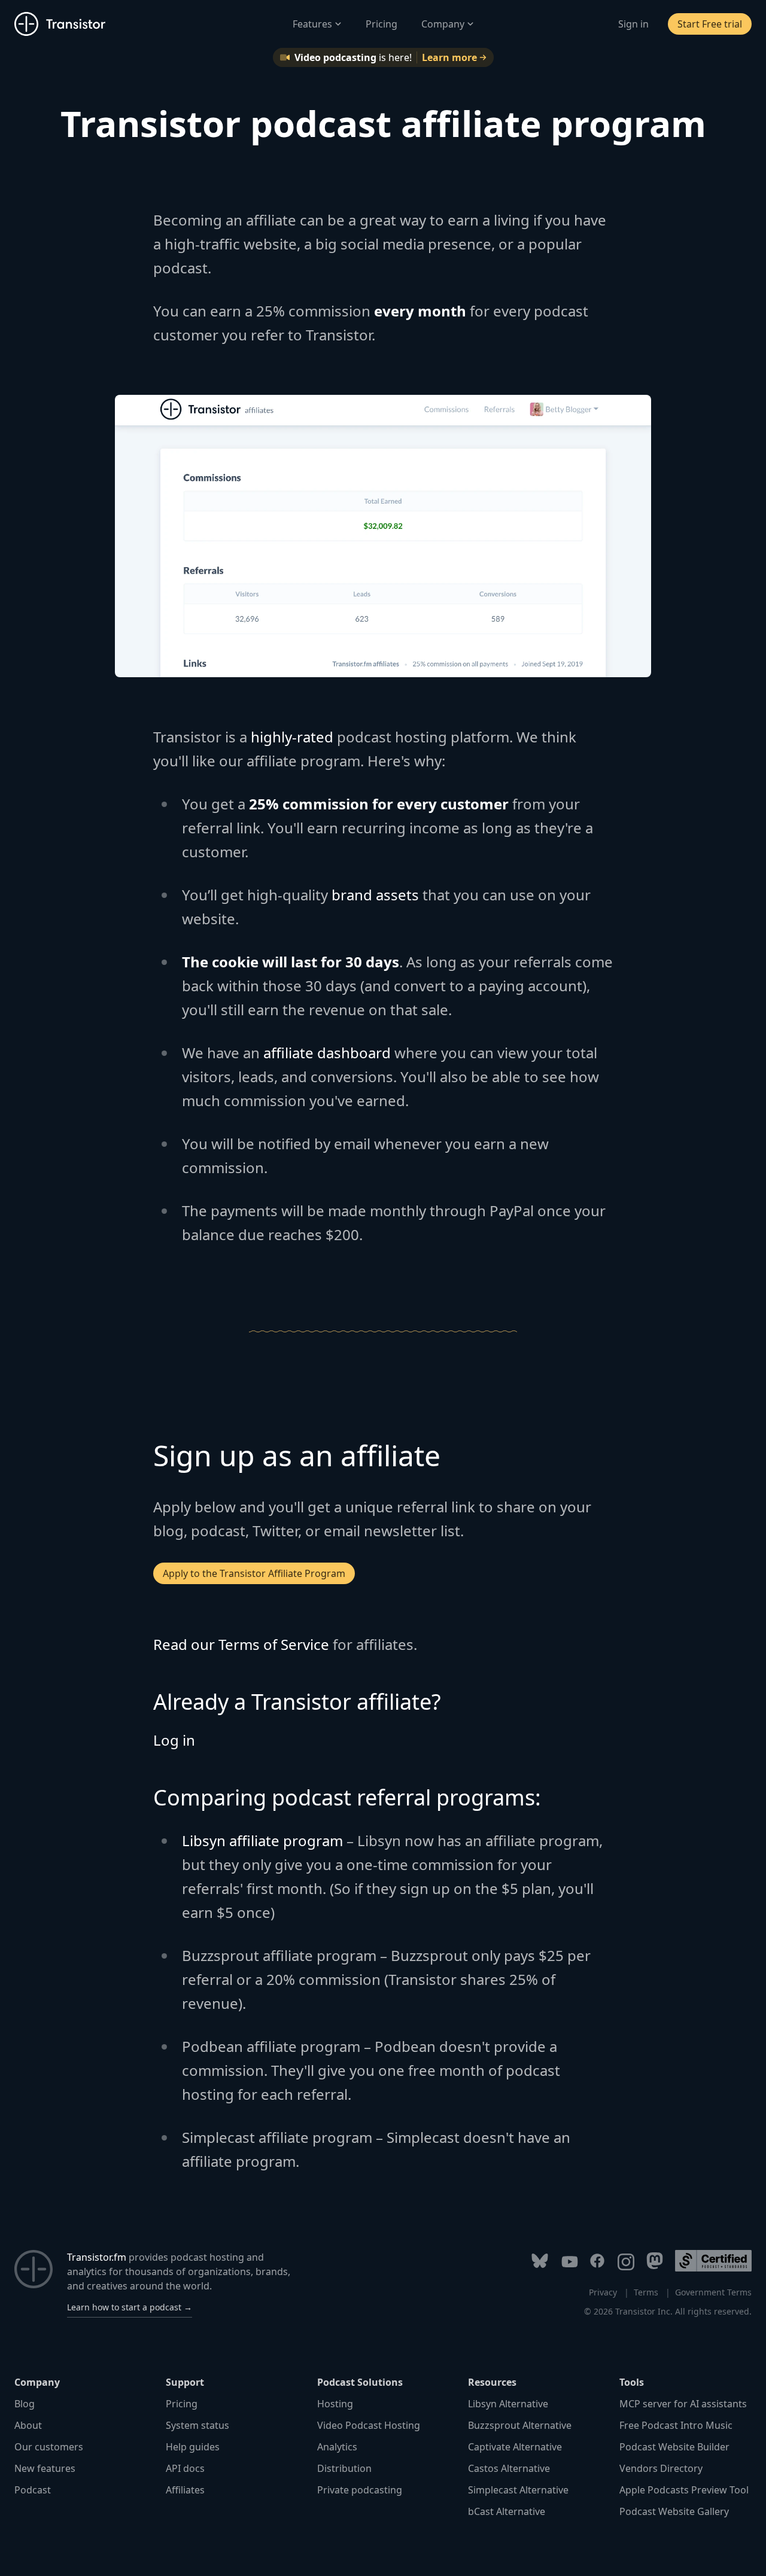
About (28, 2425)
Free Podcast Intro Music (676, 2425)
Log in (174, 1740)
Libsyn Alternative (508, 2404)
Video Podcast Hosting (369, 2425)
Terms (646, 2292)
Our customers (49, 2447)
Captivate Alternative (515, 2447)
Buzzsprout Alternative (520, 2425)
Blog (25, 2404)
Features (312, 24)
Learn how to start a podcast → (130, 2307)
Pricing (382, 24)
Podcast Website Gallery (674, 2511)
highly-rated (292, 737)
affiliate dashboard (327, 1053)
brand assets (375, 895)
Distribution (344, 2468)
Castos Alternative (509, 2468)
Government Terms (713, 2292)
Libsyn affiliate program (262, 1840)
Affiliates (185, 2490)
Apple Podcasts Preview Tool (684, 2490)
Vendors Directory (661, 2468)
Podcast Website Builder (674, 2447)
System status (197, 2425)
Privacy (603, 2292)
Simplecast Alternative (518, 2490)
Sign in (633, 24)
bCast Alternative (507, 2511)
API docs (185, 2468)
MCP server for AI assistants (683, 2404)
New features (45, 2468)
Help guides (193, 2447)
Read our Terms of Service (241, 1644)
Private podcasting (360, 2490)
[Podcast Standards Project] (713, 2261)
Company (443, 24)
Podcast (33, 2490)
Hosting (335, 2404)
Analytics (337, 2447)
